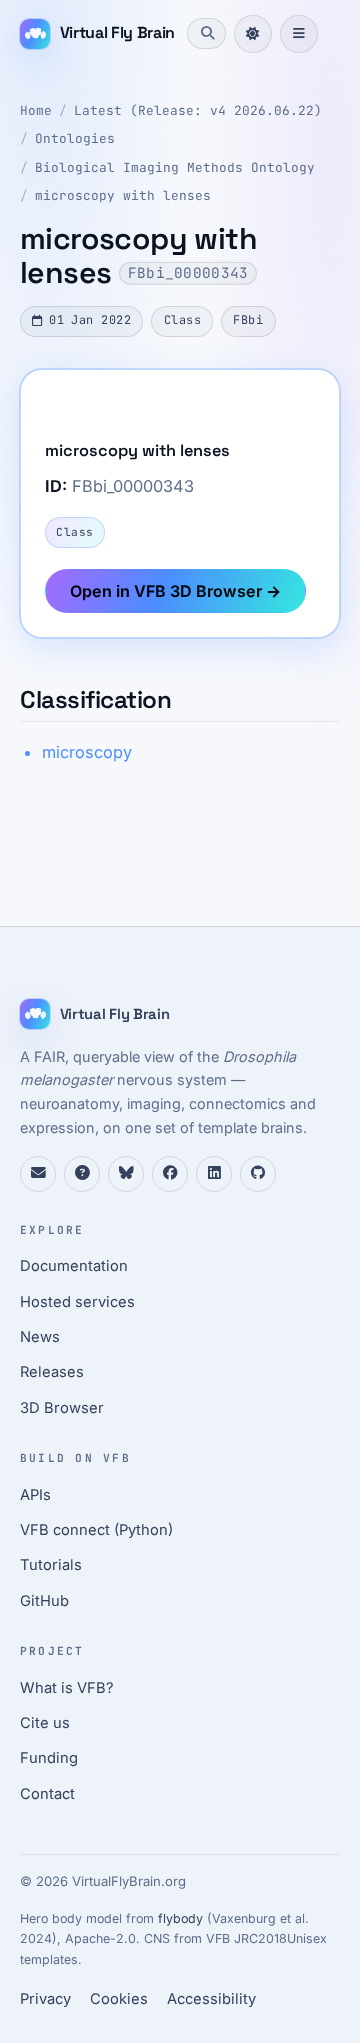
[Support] (38, 1174)
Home (36, 110)
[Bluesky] (126, 1174)
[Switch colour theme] (253, 34)
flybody (180, 1918)
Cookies (119, 1999)
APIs (35, 1495)
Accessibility (211, 1999)
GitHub (44, 1601)
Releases (52, 1372)
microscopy (87, 752)
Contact (47, 1794)
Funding (49, 1758)
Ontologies (75, 138)
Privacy (45, 1999)
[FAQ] (82, 1174)
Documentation (74, 1266)
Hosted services (77, 1302)
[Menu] (299, 34)
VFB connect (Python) (96, 1530)
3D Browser (62, 1408)
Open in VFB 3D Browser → (175, 591)
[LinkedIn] (214, 1174)
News (40, 1337)
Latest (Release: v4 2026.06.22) (198, 110)
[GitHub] (258, 1174)
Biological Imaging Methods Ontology (175, 167)
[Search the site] (206, 33)
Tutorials (51, 1565)
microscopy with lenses (123, 195)
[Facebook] (170, 1174)
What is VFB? (67, 1688)
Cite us (45, 1723)
